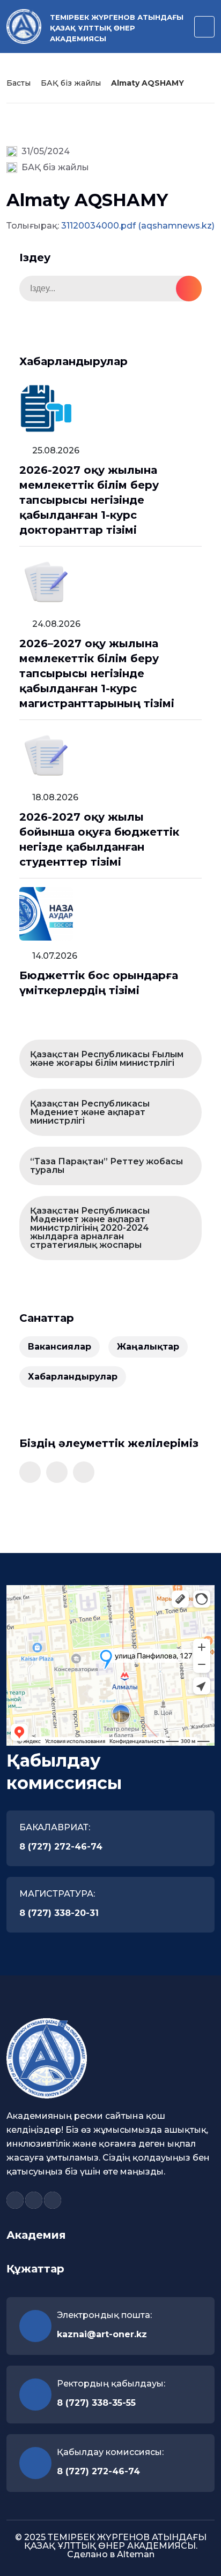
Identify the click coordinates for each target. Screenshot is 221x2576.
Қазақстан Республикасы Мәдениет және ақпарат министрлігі (90, 1112)
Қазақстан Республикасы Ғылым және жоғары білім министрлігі (107, 1059)
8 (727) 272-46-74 (61, 1847)
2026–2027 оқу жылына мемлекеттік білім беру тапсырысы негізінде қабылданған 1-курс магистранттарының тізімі (97, 673)
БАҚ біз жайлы (71, 83)
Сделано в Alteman (111, 2554)
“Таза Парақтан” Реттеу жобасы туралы (106, 1166)
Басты (19, 83)
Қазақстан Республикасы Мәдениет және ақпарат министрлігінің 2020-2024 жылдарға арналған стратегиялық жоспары (90, 1228)
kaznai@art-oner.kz (102, 2334)
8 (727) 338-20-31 (59, 1913)
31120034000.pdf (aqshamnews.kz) (138, 226)
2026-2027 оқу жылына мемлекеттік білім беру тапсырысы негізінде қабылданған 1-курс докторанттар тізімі (89, 500)
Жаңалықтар (148, 1347)
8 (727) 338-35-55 (96, 2403)
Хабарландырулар (73, 1377)
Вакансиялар (60, 1347)
